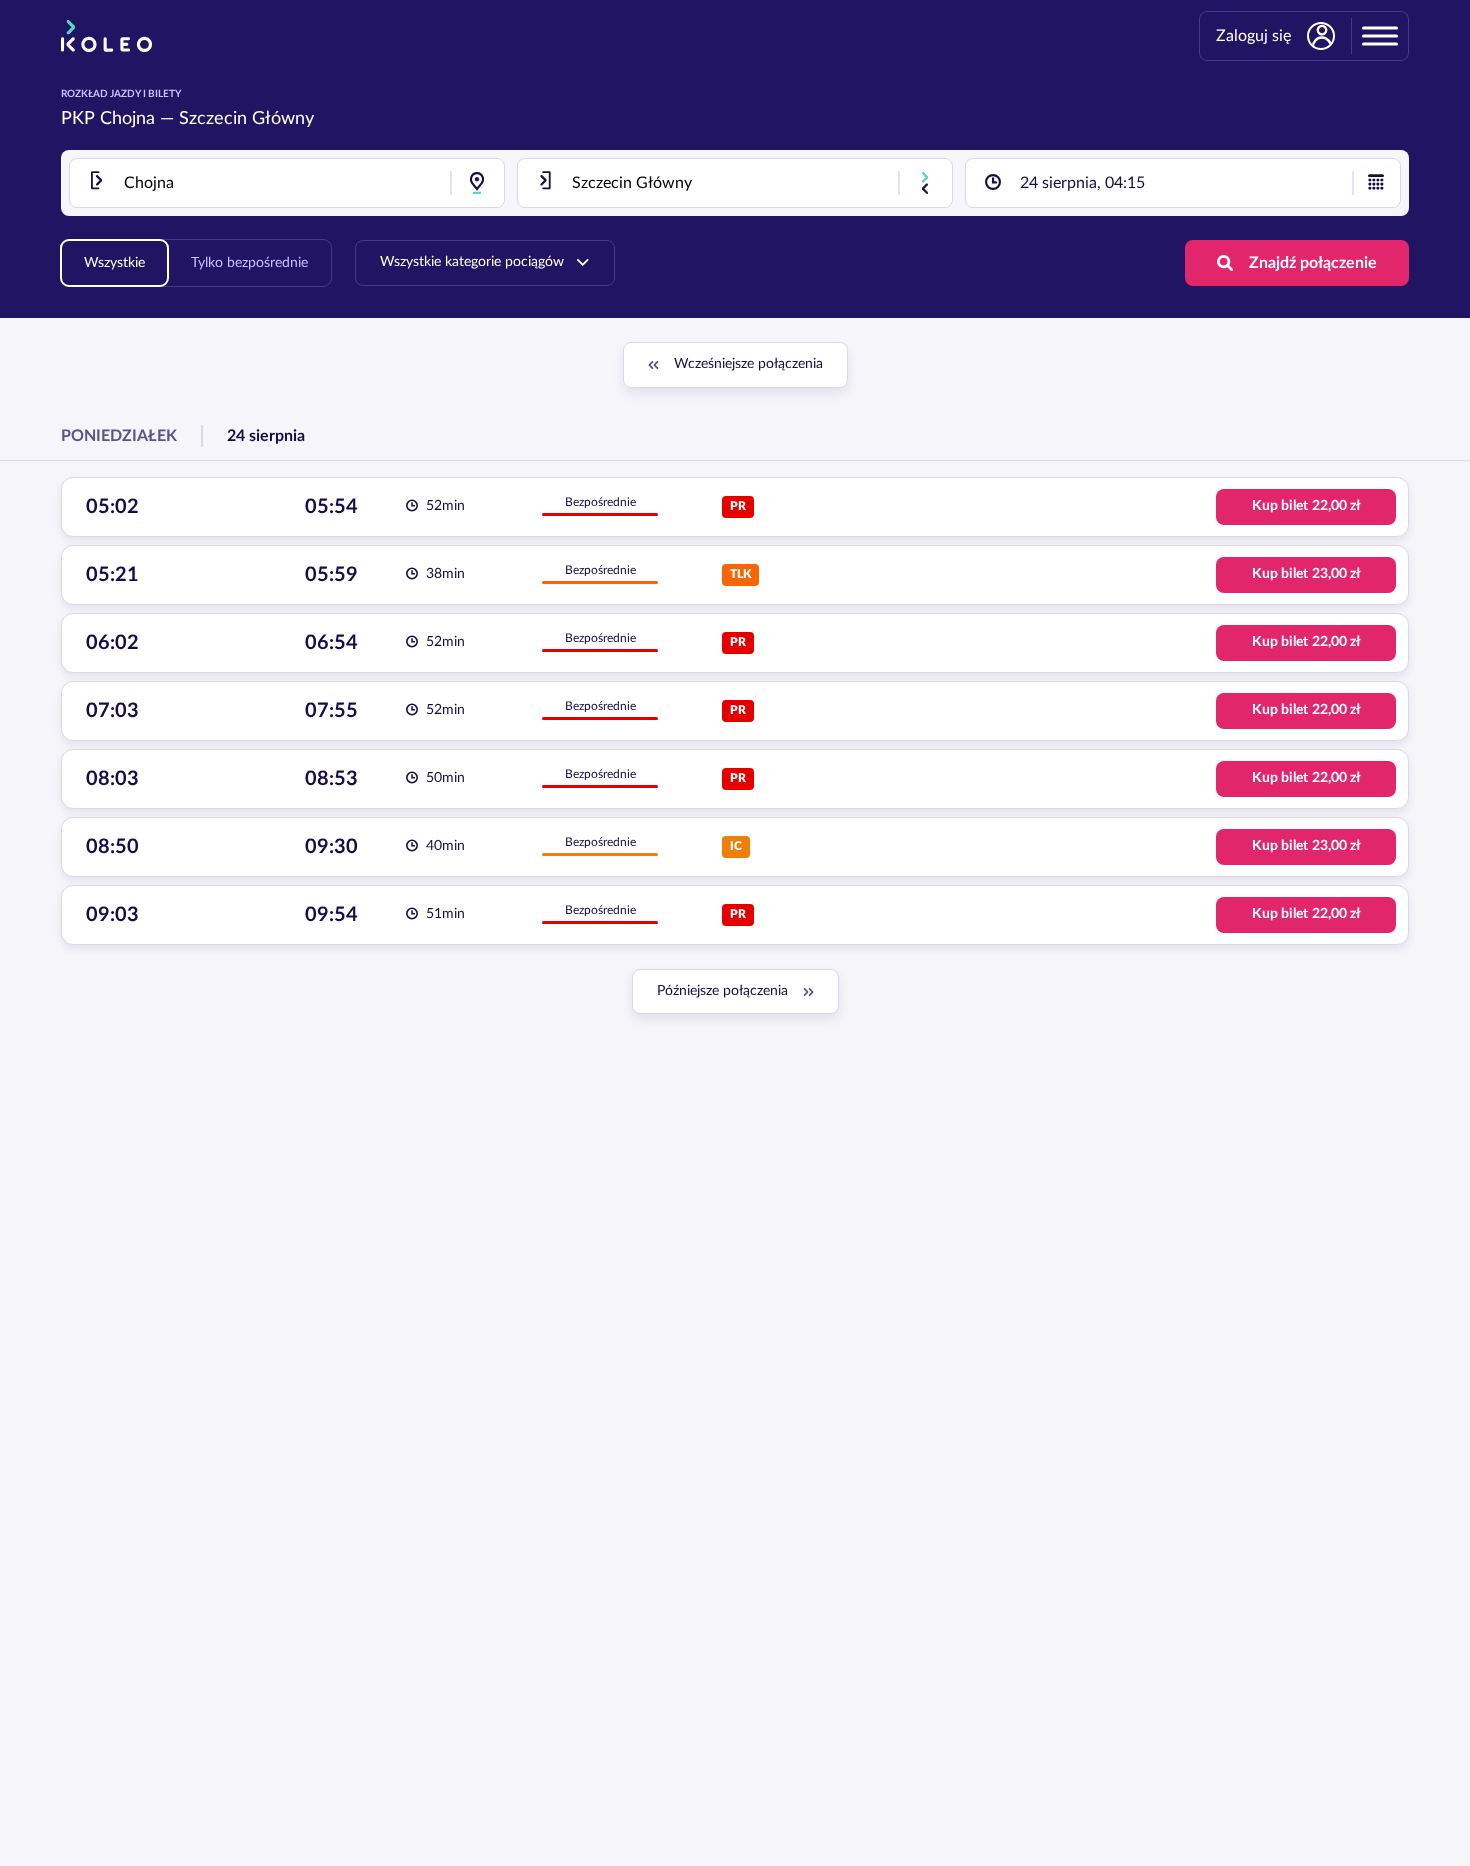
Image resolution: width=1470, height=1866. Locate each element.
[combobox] (287, 183)
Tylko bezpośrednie (249, 263)
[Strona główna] (106, 36)
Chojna (127, 119)
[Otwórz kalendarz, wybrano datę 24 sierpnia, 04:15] (1376, 183)
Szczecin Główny (246, 119)
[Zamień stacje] (925, 183)
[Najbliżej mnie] (477, 183)
